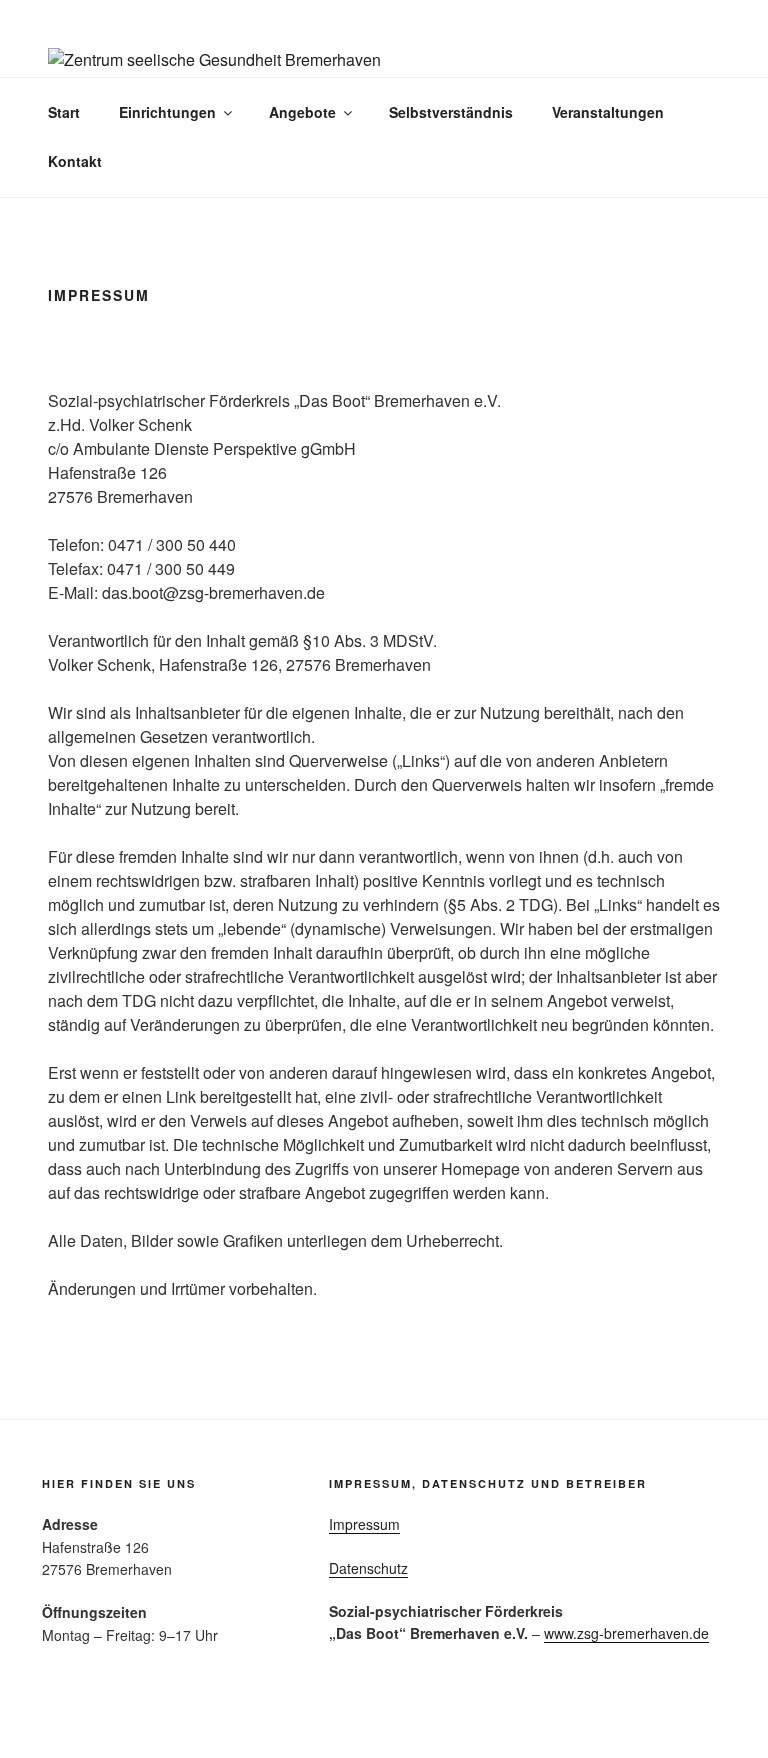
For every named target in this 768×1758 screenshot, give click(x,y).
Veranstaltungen (608, 112)
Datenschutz (368, 1568)
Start (64, 112)
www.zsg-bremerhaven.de (626, 1633)
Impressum (364, 1524)
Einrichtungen (167, 112)
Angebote (302, 112)
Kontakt (75, 161)
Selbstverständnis (451, 112)
